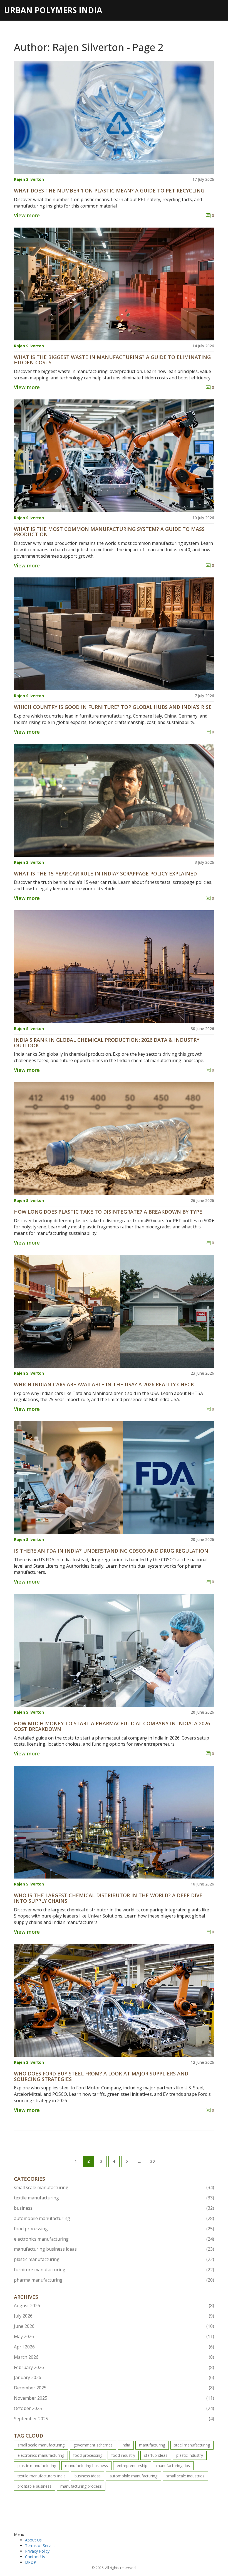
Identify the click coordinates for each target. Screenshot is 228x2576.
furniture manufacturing (114, 2270)
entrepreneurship (132, 2466)
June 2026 (114, 2326)
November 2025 (114, 2398)
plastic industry (190, 2455)
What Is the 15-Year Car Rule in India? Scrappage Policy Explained (105, 874)
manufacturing (152, 2445)
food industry (123, 2455)
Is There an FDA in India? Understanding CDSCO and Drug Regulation (111, 1551)
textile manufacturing (114, 2198)
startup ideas (156, 2455)
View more (27, 215)
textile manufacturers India (42, 2476)
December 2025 (114, 2388)
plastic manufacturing (114, 2259)
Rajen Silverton (29, 179)
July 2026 (114, 2316)
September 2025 (114, 2419)
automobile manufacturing (114, 2218)
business (114, 2208)
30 (152, 2161)
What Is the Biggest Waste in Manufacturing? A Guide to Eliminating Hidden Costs (112, 360)
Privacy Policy (37, 2551)
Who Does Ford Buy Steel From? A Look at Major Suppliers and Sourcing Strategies (101, 2077)
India (126, 2445)
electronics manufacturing (114, 2239)
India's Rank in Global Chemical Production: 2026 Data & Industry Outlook (107, 1043)
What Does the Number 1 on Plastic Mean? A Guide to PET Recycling (109, 191)
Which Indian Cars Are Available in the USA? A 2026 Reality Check (104, 1385)
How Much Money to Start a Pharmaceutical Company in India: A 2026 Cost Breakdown (112, 1726)
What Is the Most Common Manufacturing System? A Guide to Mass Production (109, 532)
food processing (114, 2229)
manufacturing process (81, 2486)
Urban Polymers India (53, 10)
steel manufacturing (192, 2445)
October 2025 (114, 2408)
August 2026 (114, 2306)
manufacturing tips (173, 2466)
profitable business (34, 2486)
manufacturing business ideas (114, 2249)
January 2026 (114, 2377)
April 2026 (114, 2347)
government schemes (93, 2445)
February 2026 (114, 2367)
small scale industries (185, 2476)
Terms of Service (40, 2545)
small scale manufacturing (114, 2187)
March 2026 (114, 2357)
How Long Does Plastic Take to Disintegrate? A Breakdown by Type (108, 1212)
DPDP (31, 2562)
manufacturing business (86, 2466)
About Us (33, 2540)
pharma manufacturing (114, 2280)
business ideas (88, 2476)
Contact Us (35, 2557)
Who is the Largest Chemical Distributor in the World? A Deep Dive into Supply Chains (108, 1898)
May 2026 (114, 2336)
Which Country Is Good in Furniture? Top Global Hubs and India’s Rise (113, 707)
